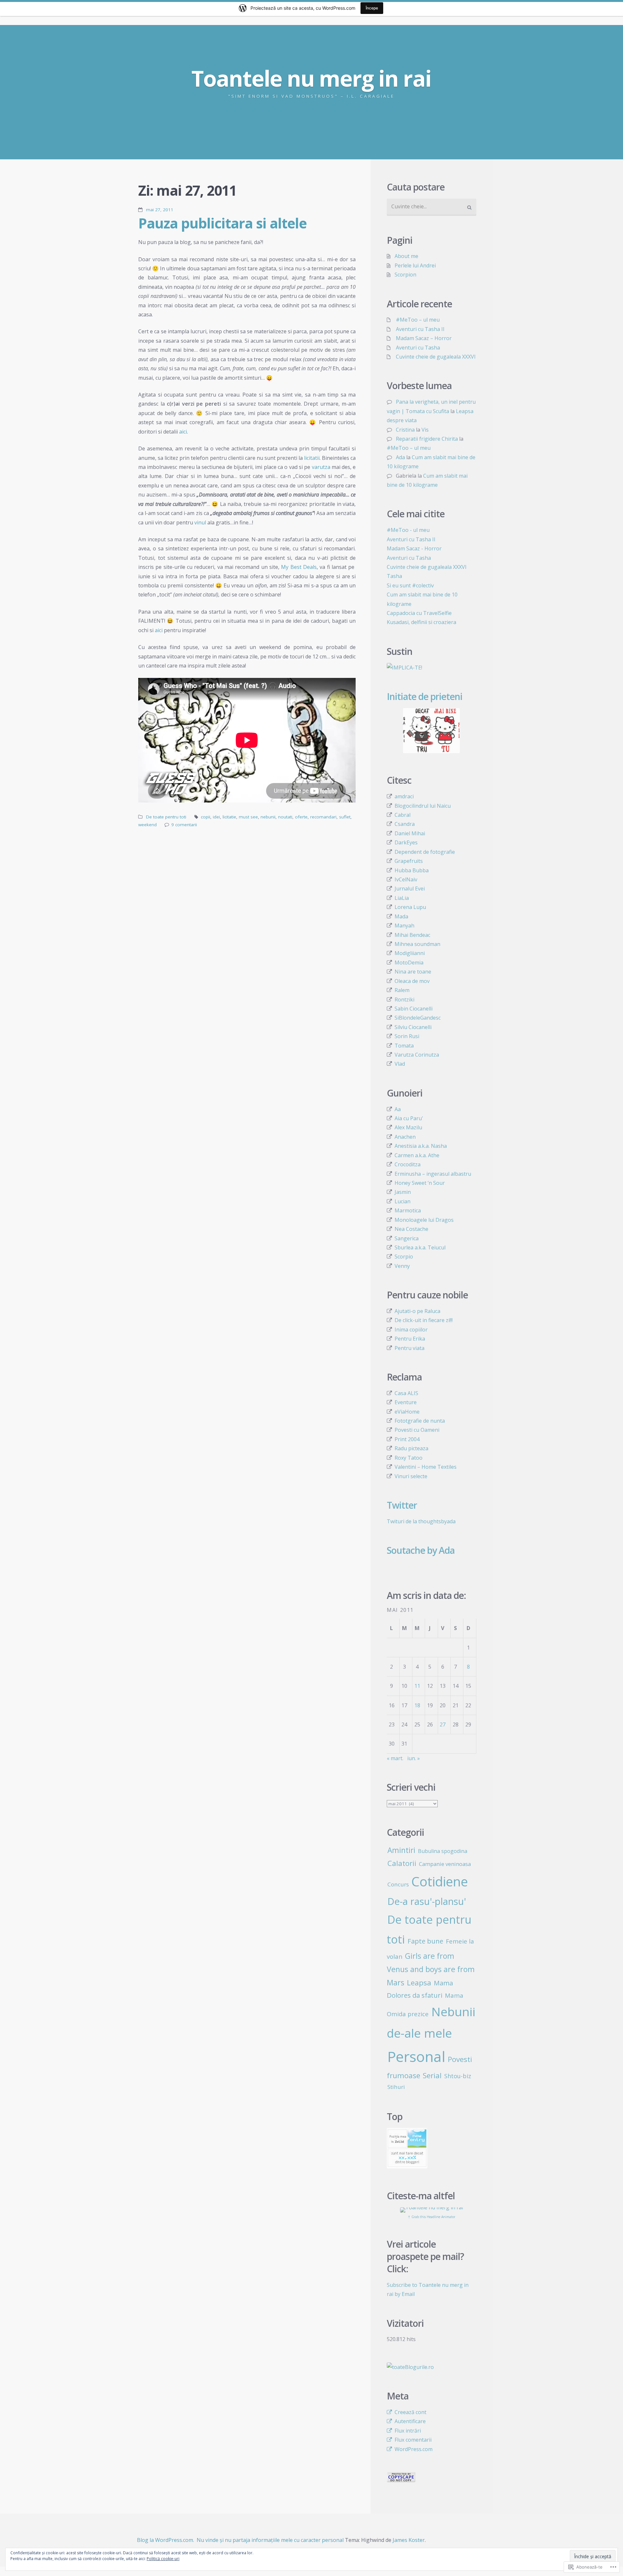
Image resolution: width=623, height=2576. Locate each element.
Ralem (402, 990)
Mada (401, 916)
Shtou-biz (458, 2076)
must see (248, 817)
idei (216, 817)
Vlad (400, 1064)
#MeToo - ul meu (408, 530)
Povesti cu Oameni (417, 1430)
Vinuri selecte (411, 1476)
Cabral (403, 815)
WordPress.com (414, 2449)
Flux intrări (408, 2431)
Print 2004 (407, 1439)
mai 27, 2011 (160, 210)
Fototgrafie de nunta (420, 1421)
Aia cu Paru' (409, 1118)
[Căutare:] (432, 207)
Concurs (398, 1884)
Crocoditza (408, 1164)
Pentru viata (409, 1348)
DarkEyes (406, 842)
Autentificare (410, 2421)
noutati (285, 817)
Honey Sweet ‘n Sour (420, 1183)
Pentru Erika (410, 1339)
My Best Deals (299, 567)
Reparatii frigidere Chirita (427, 439)
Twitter (402, 1505)
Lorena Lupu (410, 907)
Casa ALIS (406, 1393)
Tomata (404, 1046)
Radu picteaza (411, 1448)
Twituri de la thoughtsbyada (421, 1521)
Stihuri (396, 2087)
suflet (345, 817)
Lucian (403, 1201)
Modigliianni (410, 953)
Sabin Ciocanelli (414, 1009)
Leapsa (419, 1983)
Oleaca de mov (412, 981)
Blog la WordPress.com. (165, 2540)
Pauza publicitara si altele (222, 223)
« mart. (395, 1758)
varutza (321, 467)
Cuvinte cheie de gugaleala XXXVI (436, 357)
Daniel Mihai (410, 833)
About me (406, 256)
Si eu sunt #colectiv (410, 585)
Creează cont (410, 2412)
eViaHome (407, 1412)
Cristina (405, 430)
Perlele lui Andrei (415, 265)
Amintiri (401, 1850)
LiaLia (402, 898)
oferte (301, 817)
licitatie (229, 817)
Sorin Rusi (407, 1036)
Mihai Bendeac (412, 935)
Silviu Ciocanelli (413, 1027)
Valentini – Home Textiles (426, 1467)
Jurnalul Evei (410, 889)
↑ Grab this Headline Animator (432, 2217)
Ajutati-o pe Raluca (417, 1311)
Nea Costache (411, 1229)
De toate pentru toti (166, 817)
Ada (400, 457)
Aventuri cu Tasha (418, 348)
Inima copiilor (411, 1330)
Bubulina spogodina (443, 1851)
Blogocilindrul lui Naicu (423, 806)
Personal (416, 2056)
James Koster (409, 2540)
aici (183, 432)
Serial (432, 2075)
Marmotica (408, 1210)
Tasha (394, 576)
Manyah (404, 926)
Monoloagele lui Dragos (424, 1220)
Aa (398, 1109)
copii (206, 817)
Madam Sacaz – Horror (424, 338)
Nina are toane (413, 972)
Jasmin (403, 1192)
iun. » (414, 1758)
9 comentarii (184, 825)
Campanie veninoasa (445, 1864)
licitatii (312, 458)
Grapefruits (409, 861)
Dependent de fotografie (425, 852)
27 (443, 1724)
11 (417, 1686)
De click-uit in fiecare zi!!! (424, 1320)
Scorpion (405, 275)
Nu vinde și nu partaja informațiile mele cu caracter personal (270, 2540)
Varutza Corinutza (417, 1055)
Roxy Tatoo (409, 1458)
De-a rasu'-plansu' (427, 1901)
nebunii (268, 817)
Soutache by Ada (421, 1550)
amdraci (404, 796)
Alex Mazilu (408, 1127)
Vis (425, 430)
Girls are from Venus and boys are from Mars (431, 1969)
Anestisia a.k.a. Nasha (421, 1146)
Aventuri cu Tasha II (420, 329)
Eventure (406, 1402)
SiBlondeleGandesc (418, 1018)
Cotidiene (440, 1881)
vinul (200, 522)
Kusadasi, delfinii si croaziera (421, 622)
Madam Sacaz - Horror (414, 548)
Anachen (405, 1137)
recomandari (323, 817)
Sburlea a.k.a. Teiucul (420, 1247)
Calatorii (402, 1863)
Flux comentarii (413, 2440)
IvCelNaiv (406, 879)
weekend (147, 825)
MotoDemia (409, 963)
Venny (402, 1266)
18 (417, 1705)
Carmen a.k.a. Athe (417, 1155)
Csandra (405, 824)
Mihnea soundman (417, 944)
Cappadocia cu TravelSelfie (419, 613)
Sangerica (407, 1238)
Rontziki (404, 1000)
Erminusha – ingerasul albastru (433, 1174)
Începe (372, 8)
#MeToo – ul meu (418, 320)
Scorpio (404, 1257)
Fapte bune (425, 1941)
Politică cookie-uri (163, 2559)
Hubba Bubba (412, 870)
